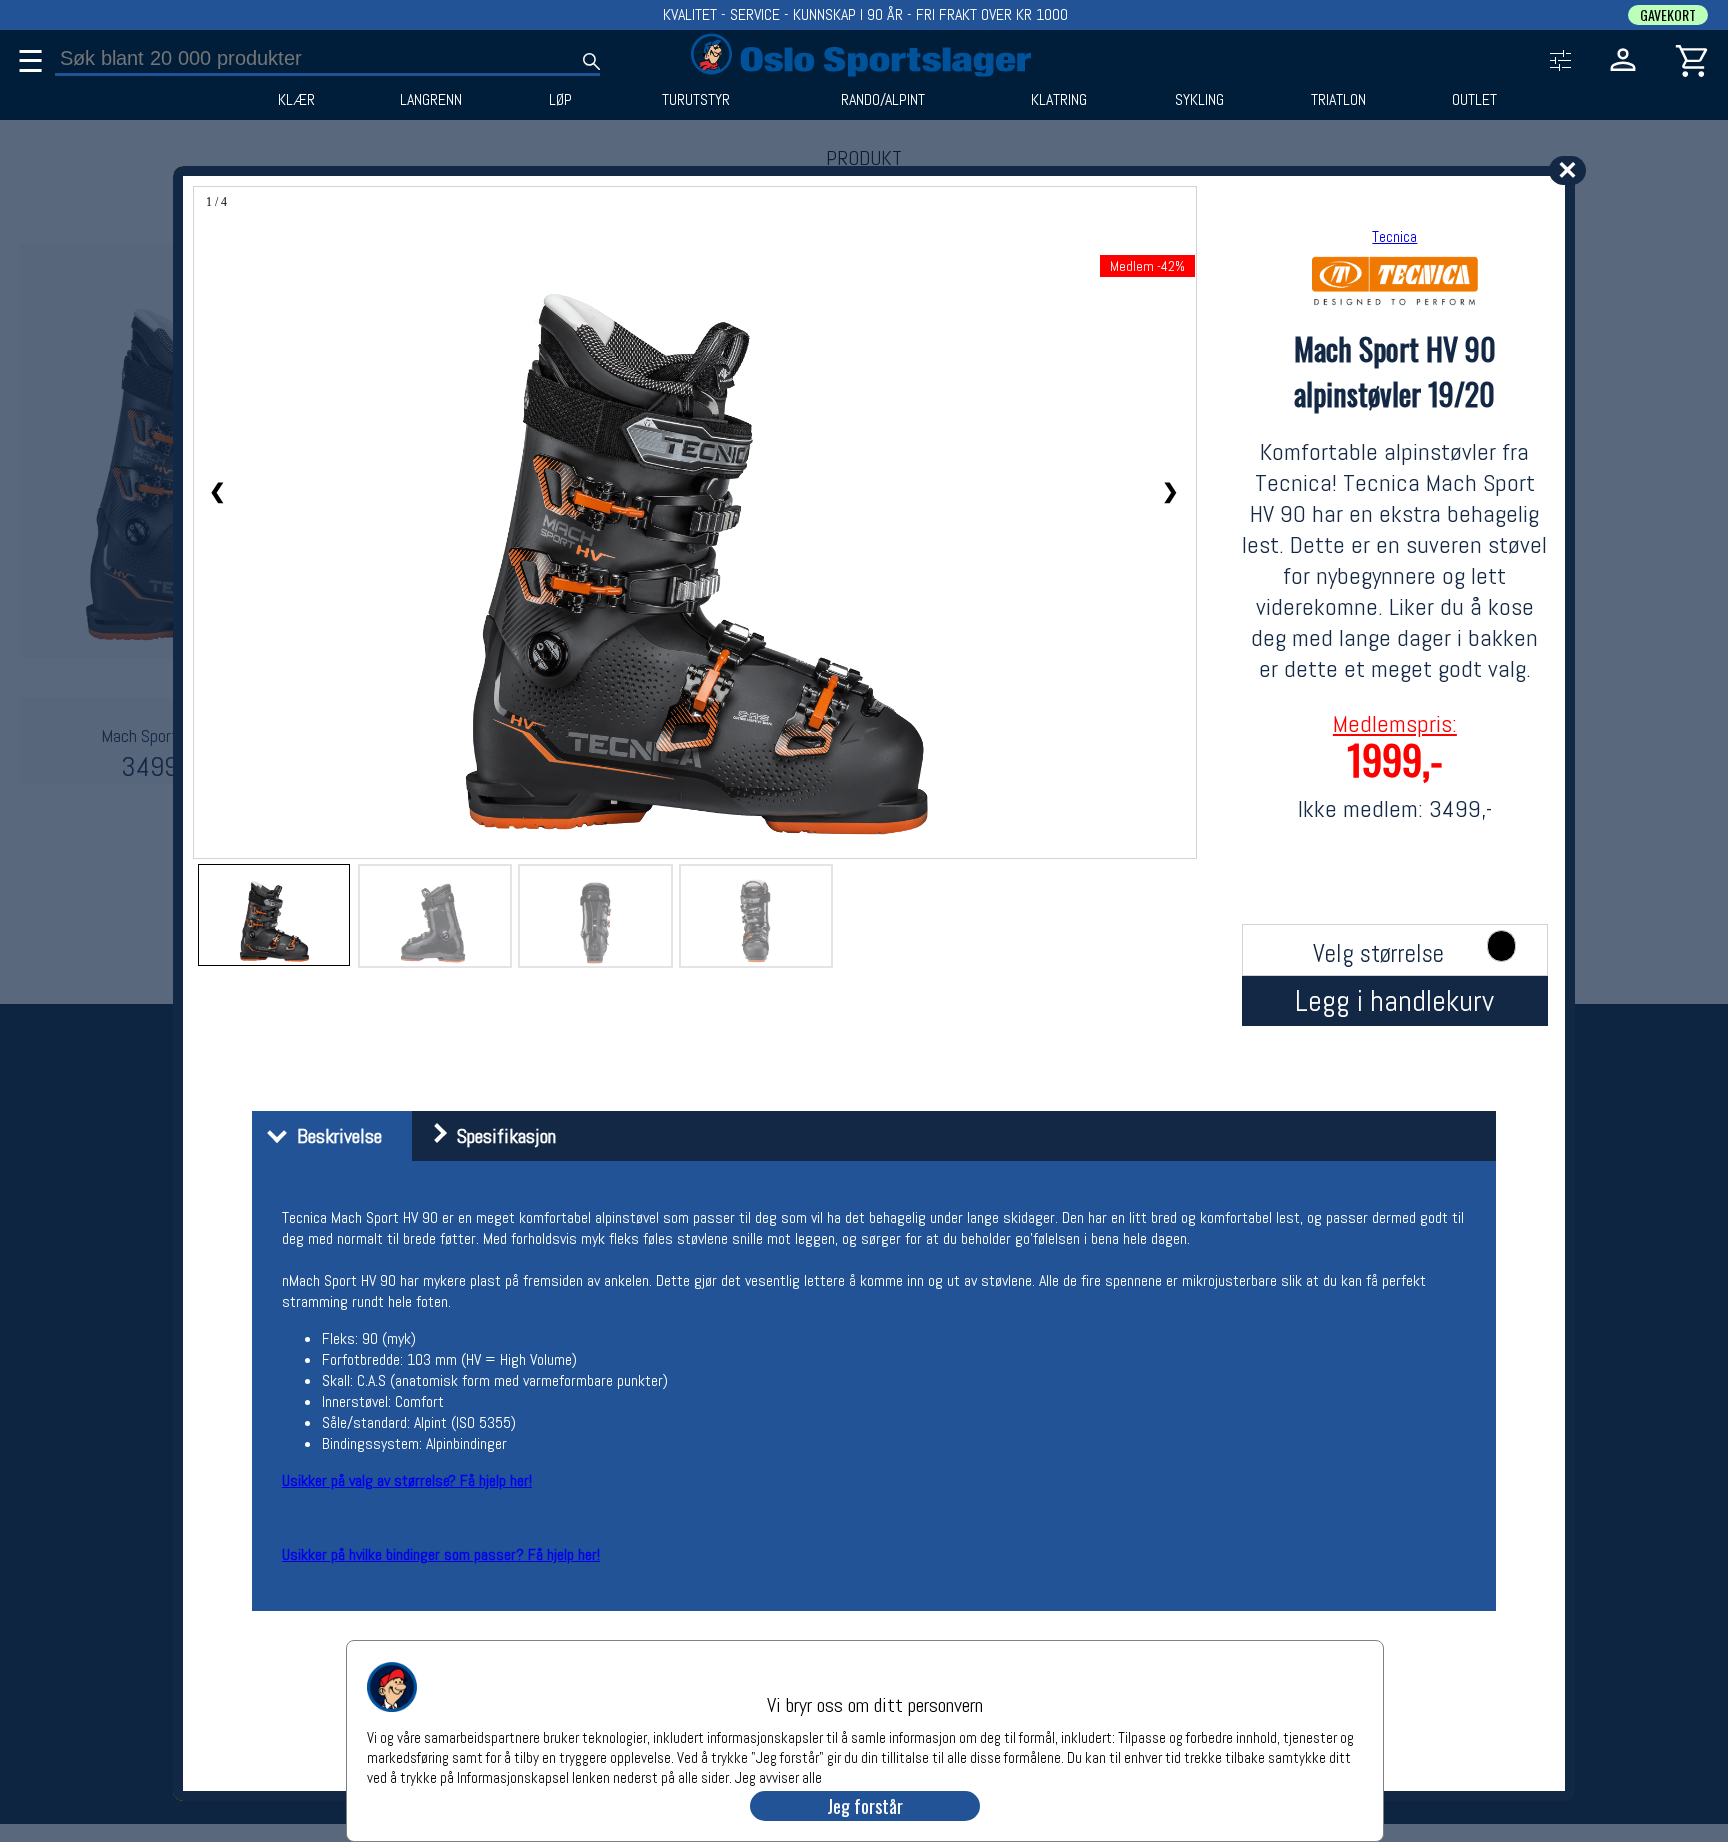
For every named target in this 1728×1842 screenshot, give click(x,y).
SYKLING (1199, 100)
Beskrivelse (334, 1136)
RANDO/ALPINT (883, 100)
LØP (560, 100)
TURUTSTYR (696, 100)
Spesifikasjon (501, 1136)
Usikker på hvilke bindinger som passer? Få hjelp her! (441, 1554)
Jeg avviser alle (778, 1776)
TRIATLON (1338, 100)
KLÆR (296, 100)
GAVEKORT (1668, 15)
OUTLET (1474, 100)
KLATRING (1059, 100)
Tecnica (1394, 236)
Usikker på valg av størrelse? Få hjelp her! (407, 1480)
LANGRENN (431, 100)
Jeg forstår (865, 1806)
